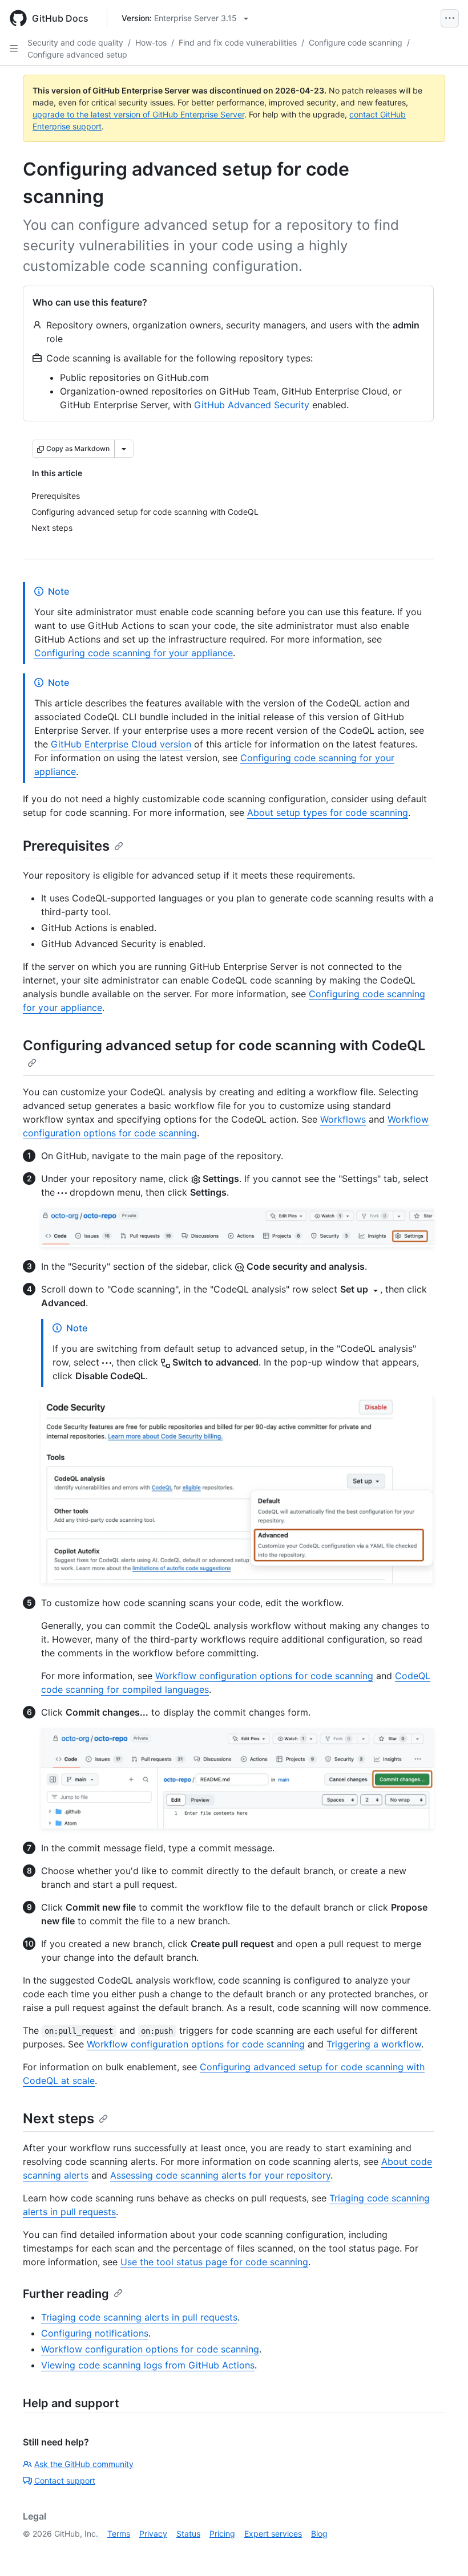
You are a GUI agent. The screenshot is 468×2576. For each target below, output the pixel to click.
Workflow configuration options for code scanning (264, 1676)
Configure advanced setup (77, 54)
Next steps (58, 2118)
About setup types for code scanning (328, 812)
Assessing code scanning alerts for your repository (220, 2175)
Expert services (273, 2534)
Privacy (153, 2534)
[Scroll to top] (443, 2551)
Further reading (66, 2294)
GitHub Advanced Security (252, 405)
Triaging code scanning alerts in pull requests (139, 2317)
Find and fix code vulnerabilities (238, 42)
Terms (119, 2534)
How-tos (151, 42)
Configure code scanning (356, 42)
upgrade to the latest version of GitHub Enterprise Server (138, 114)
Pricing (222, 2534)
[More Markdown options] (124, 449)
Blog (319, 2534)
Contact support (65, 2480)
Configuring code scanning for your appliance (134, 653)
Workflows (343, 1119)
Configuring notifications (95, 2333)
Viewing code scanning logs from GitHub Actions (148, 2365)
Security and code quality (75, 42)
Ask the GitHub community (84, 2464)
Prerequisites (66, 846)
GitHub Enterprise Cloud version (121, 744)
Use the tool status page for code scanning (214, 2262)
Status (188, 2534)
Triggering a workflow (374, 2044)
